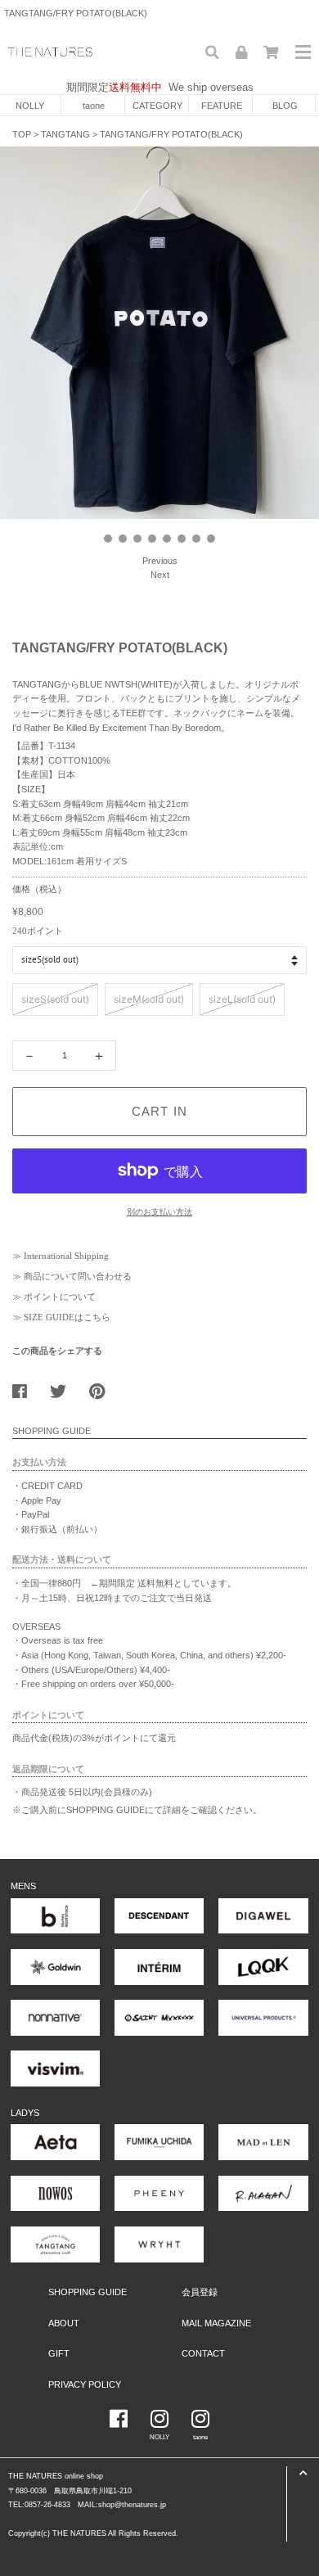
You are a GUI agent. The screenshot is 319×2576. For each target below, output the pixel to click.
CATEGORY (157, 106)
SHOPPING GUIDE (88, 2292)
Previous (160, 561)
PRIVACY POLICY (85, 2384)
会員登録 (200, 2292)
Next (160, 575)
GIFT (59, 2353)
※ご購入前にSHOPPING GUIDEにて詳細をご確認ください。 (137, 1810)
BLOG (285, 106)
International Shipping (66, 1256)
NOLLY (30, 106)
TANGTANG (65, 134)
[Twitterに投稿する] (64, 1387)
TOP (22, 134)
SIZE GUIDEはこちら (67, 1317)
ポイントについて (60, 1297)
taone (94, 106)
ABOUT (64, 2323)
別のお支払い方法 (159, 1212)
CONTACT (203, 2353)
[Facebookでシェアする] (26, 1387)
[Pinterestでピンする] (103, 1387)
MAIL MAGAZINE (216, 2323)
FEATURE (222, 106)
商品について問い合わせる (78, 1276)
